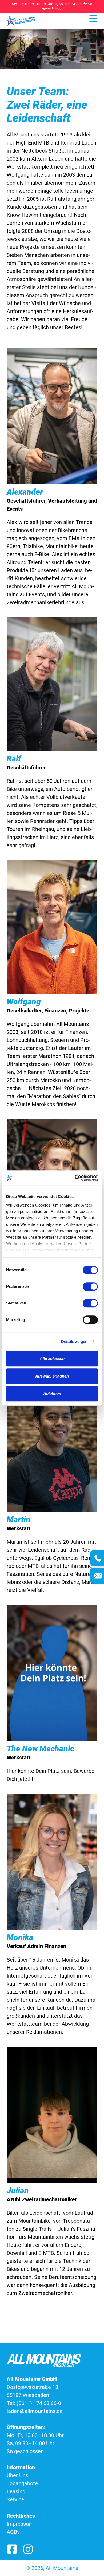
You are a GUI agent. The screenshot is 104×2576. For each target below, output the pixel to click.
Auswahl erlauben (52, 1376)
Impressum (20, 2524)
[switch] (90, 1287)
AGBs (13, 2532)
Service (15, 2499)
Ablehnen (52, 1393)
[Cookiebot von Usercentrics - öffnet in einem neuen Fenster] (75, 1178)
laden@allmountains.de (35, 2411)
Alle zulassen (52, 1358)
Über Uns (17, 2475)
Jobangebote (22, 2483)
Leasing (16, 2491)
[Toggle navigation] (93, 18)
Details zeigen (74, 1342)
